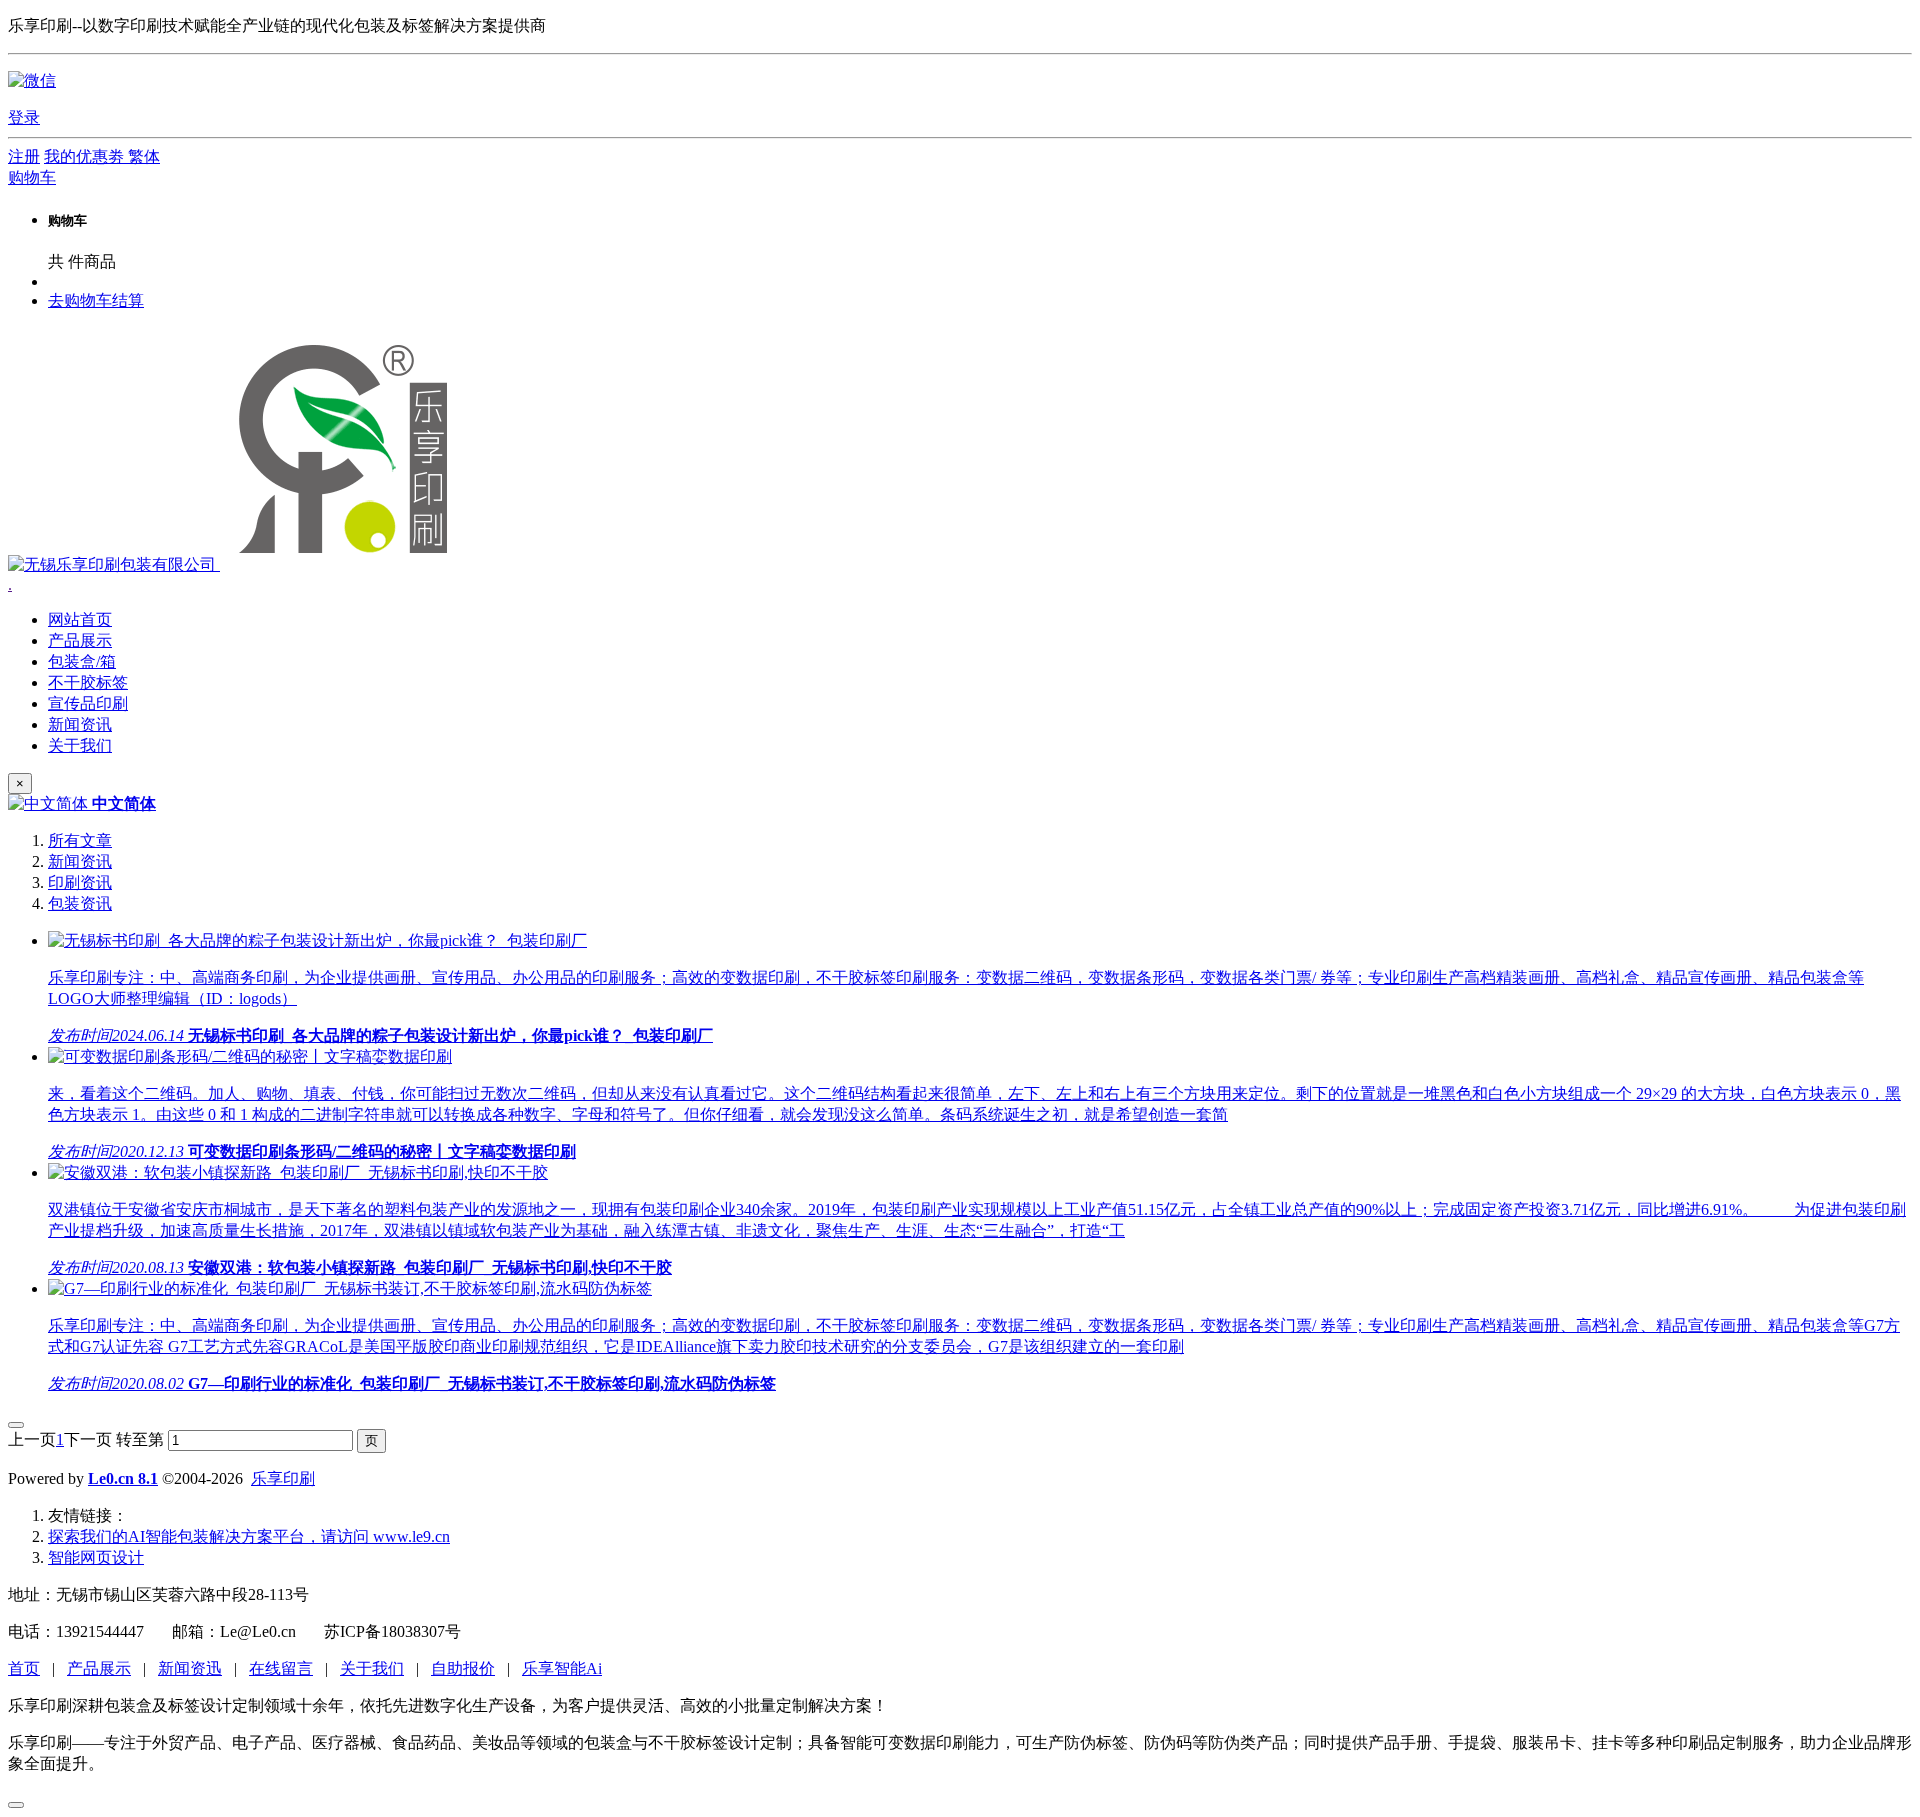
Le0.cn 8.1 (123, 1478)
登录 (24, 117)
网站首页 (80, 619)
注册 (24, 156)
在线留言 (281, 1668)
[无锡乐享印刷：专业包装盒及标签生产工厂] (234, 564)
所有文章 (80, 840)
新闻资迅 (190, 1668)
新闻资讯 (80, 861)
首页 (24, 1668)
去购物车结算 (96, 300)
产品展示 (99, 1668)
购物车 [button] (32, 177)
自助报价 (463, 1668)
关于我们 (372, 1668)
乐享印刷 (283, 1478)
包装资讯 (80, 903)
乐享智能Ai (562, 1668)
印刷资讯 (80, 882)
